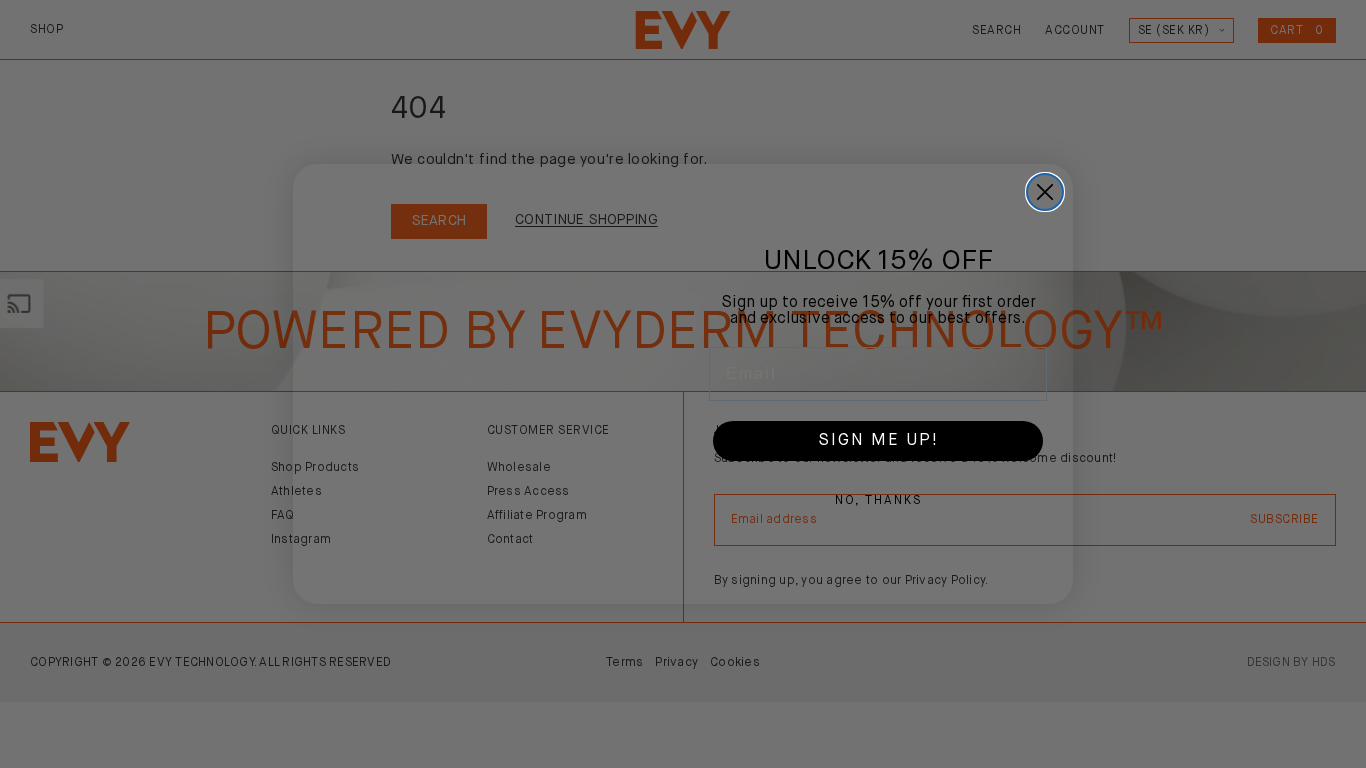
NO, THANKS (878, 501)
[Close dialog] (1045, 192)
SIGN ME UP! (878, 441)
